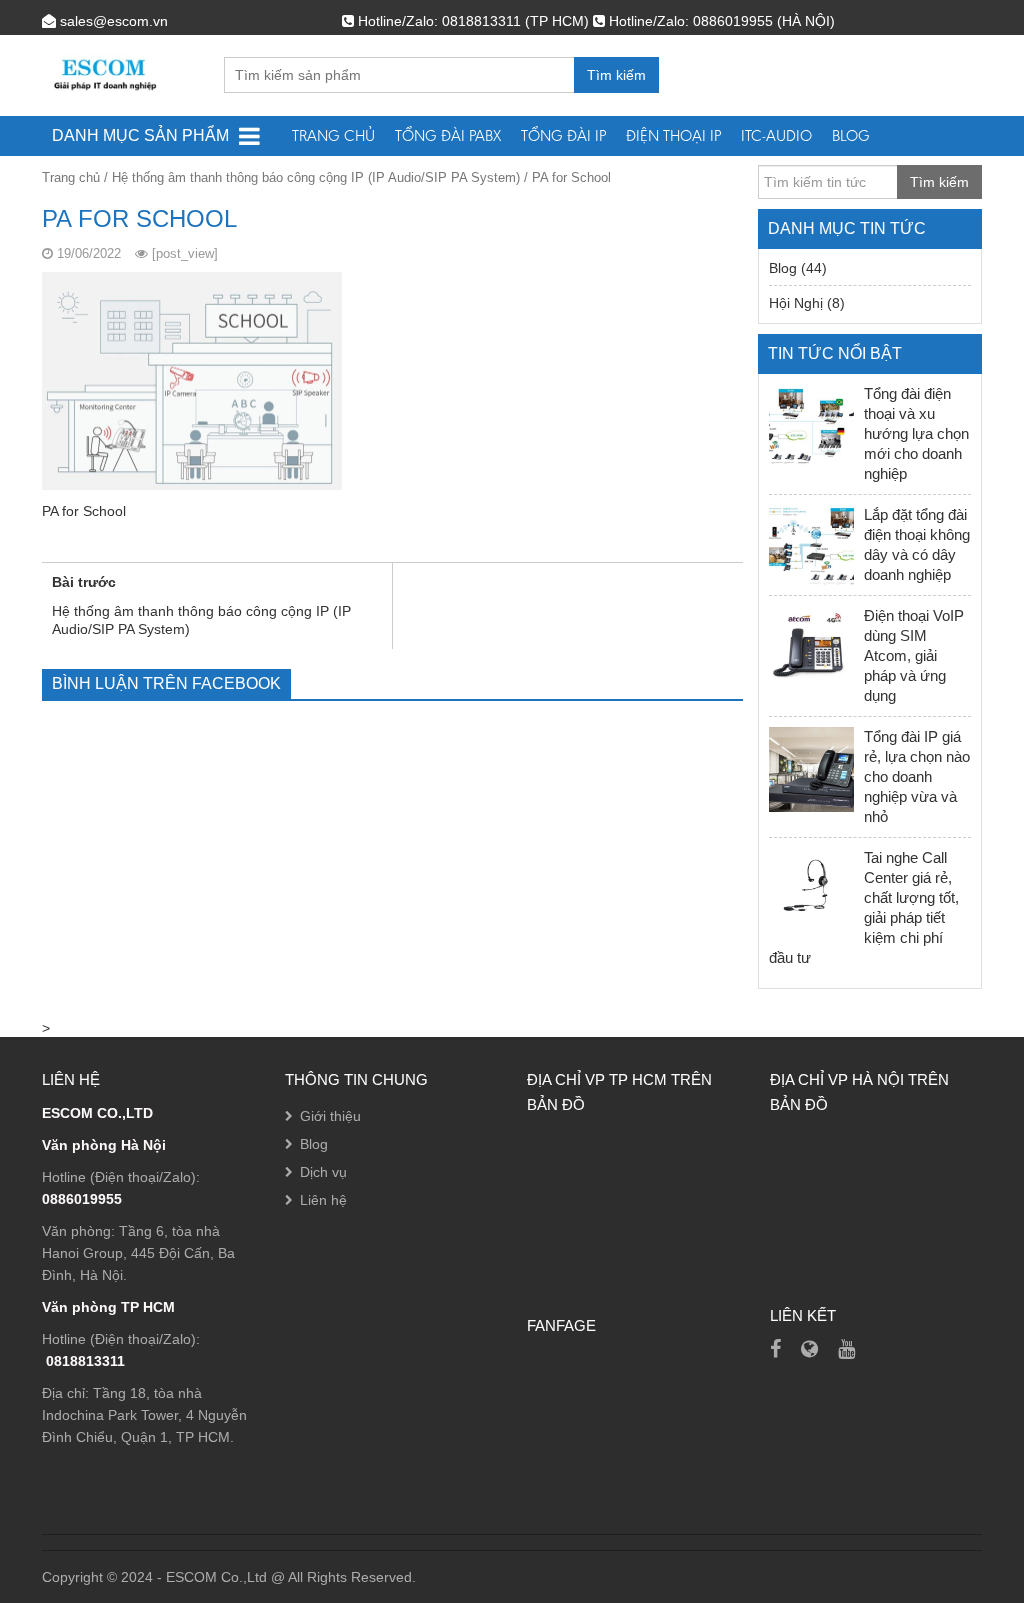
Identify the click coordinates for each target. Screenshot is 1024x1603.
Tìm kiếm (616, 75)
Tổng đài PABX (448, 135)
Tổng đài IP (563, 135)
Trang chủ (333, 135)
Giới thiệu (330, 1116)
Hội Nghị (796, 303)
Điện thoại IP (673, 135)
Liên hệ (323, 1200)
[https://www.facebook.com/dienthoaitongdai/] (775, 1349)
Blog (851, 135)
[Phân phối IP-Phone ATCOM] (809, 1349)
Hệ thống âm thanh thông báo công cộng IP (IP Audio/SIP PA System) (316, 177)
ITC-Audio (776, 135)
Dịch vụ (323, 1172)
